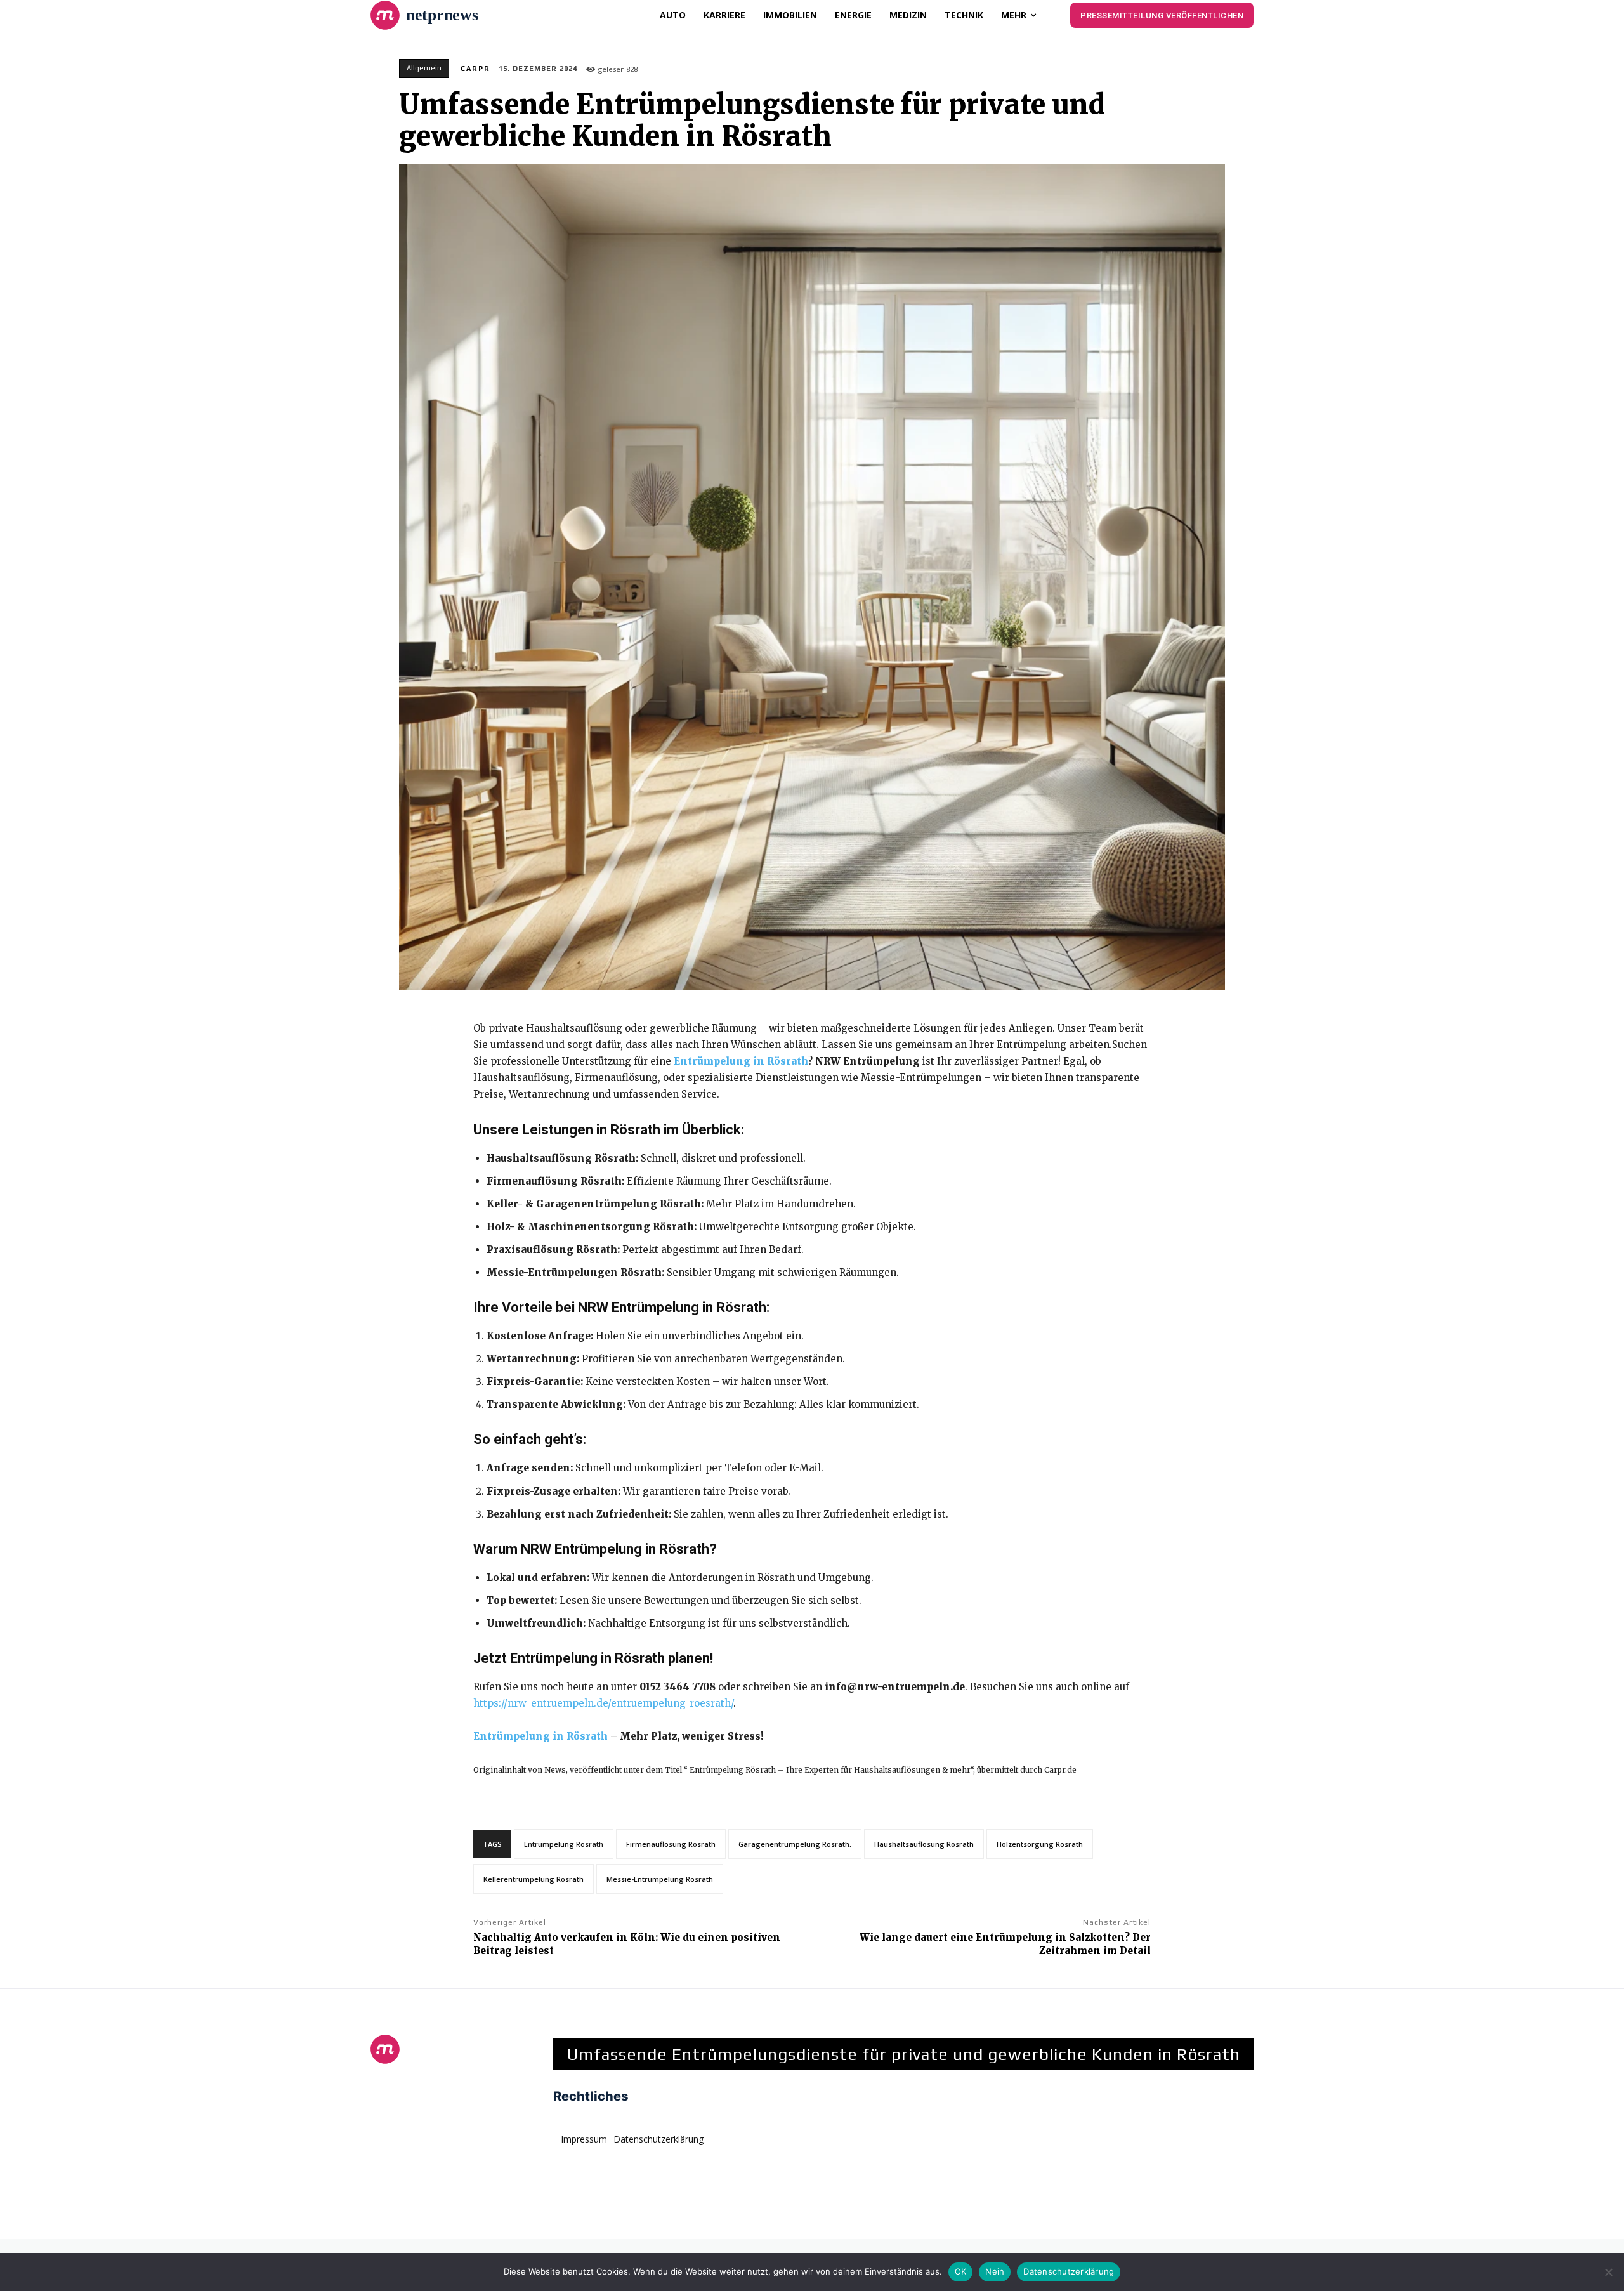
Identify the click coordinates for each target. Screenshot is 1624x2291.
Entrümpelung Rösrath (564, 1844)
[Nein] (1608, 2272)
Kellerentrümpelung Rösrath (534, 1879)
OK (961, 2271)
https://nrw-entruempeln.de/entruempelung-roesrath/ (603, 1703)
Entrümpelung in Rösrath (741, 1061)
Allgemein (424, 68)
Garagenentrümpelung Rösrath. (795, 1844)
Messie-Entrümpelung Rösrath (660, 1879)
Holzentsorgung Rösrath (1040, 1844)
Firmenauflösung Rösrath (671, 1844)
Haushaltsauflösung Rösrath (924, 1844)
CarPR (475, 69)
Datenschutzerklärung (1069, 2271)
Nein (995, 2271)
